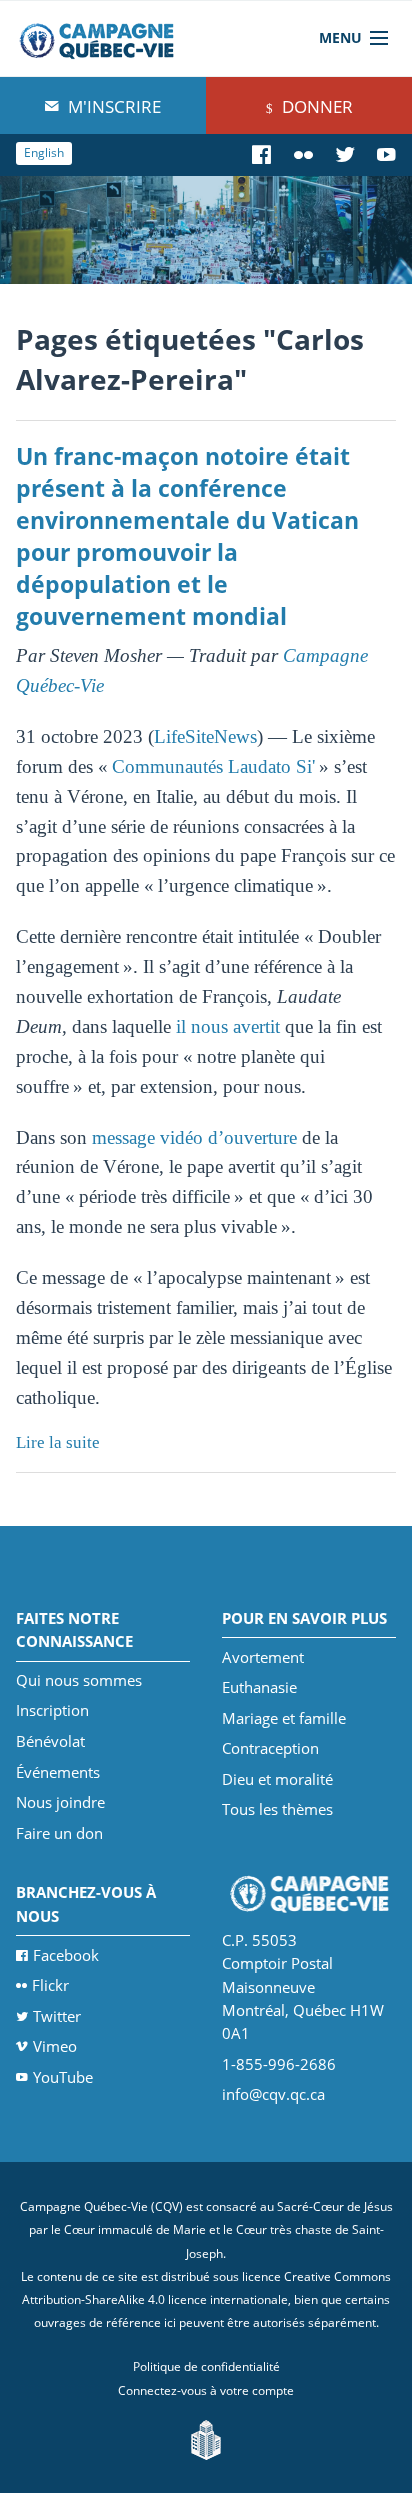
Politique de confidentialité (206, 2366)
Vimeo (55, 2046)
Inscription (52, 1710)
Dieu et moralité (277, 1779)
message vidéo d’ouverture (194, 1137)
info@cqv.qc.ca (273, 2094)
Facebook (66, 1955)
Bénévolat (50, 1741)
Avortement (263, 1657)
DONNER (315, 106)
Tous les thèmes (277, 1809)
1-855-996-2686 (279, 2064)
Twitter (57, 2016)
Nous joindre (60, 1802)
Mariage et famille (284, 1718)
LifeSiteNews (205, 736)
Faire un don (59, 1833)
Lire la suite (58, 1442)
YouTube (63, 2077)
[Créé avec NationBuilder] (206, 2438)
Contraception (270, 1748)
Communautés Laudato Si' (215, 766)
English (44, 152)
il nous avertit (228, 1026)
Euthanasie (259, 1687)
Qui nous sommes (79, 1680)
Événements (58, 1772)
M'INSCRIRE (112, 106)
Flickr (50, 1985)
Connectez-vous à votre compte (206, 2390)
